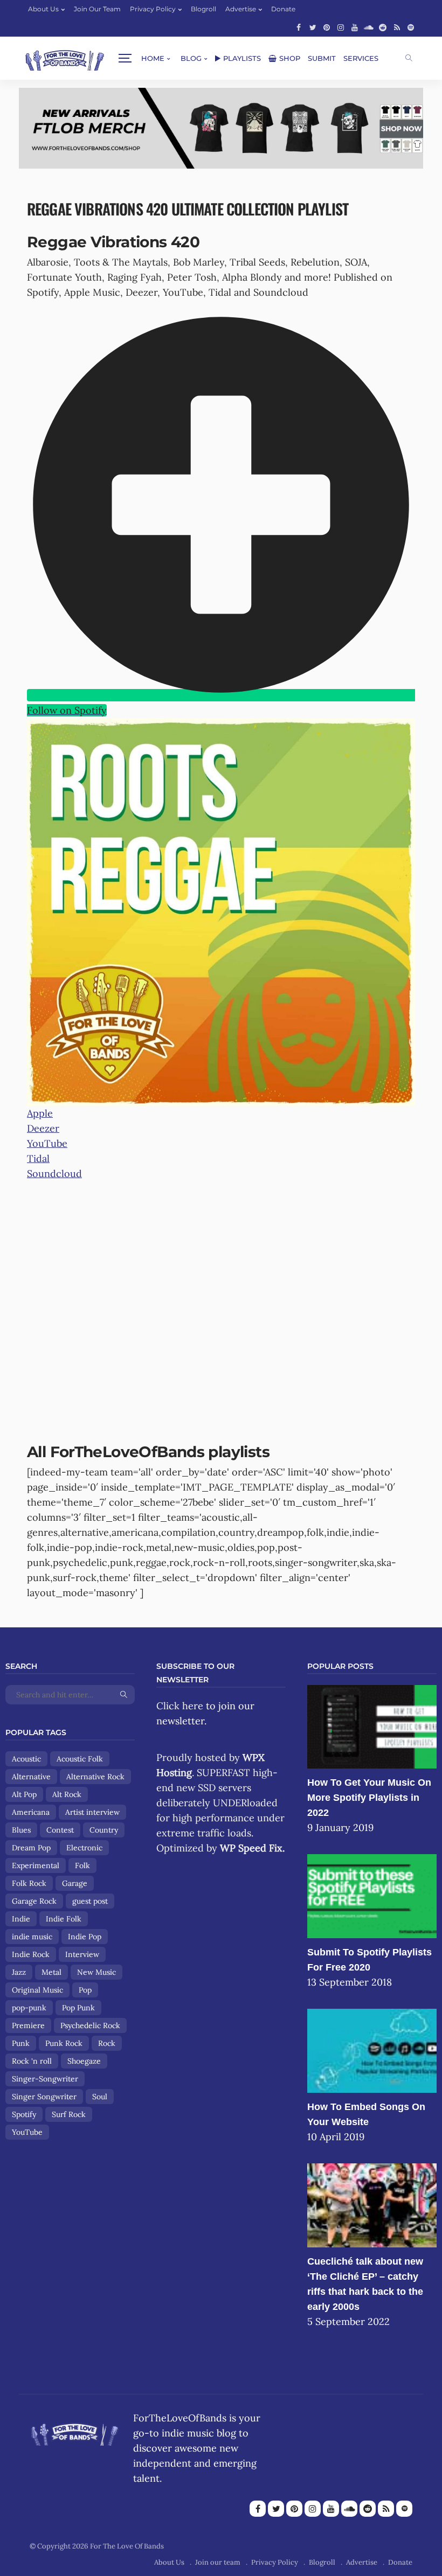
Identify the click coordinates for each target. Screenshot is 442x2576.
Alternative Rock (95, 1777)
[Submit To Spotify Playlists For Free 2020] (372, 1895)
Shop (290, 58)
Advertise (241, 9)
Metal (51, 1972)
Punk (21, 2043)
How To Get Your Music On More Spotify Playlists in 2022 (369, 1798)
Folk (82, 1865)
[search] (409, 58)
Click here (180, 1706)
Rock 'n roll (32, 2061)
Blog (191, 58)
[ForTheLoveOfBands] (75, 2431)
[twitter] (313, 27)
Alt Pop (24, 1794)
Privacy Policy (153, 9)
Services (361, 58)
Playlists (242, 58)
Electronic (84, 1848)
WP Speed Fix (251, 1848)
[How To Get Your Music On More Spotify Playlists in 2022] (372, 1726)
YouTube (27, 2132)
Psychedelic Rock (90, 2025)
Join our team (97, 9)
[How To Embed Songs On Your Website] (372, 2050)
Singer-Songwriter (45, 2079)
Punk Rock (64, 2043)
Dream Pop (31, 1848)
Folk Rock (29, 1883)
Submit (322, 58)
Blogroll (203, 9)
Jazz (19, 1972)
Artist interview (92, 1812)
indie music (32, 1937)
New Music (96, 1972)
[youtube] (355, 27)
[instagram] (341, 27)
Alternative (31, 1777)
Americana (31, 1812)
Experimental (36, 1865)
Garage (75, 1883)
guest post (90, 1901)
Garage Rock (34, 1901)
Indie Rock (31, 1954)
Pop (85, 1990)
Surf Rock (69, 2114)
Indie (21, 1919)
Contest (60, 1830)
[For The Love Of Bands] (65, 58)
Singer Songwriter (44, 2097)
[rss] (397, 27)
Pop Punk (78, 2008)
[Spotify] (411, 27)
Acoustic (26, 1759)
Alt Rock (67, 1794)
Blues (21, 1830)
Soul (100, 2097)
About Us (43, 9)
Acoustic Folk (80, 1759)
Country (104, 1830)
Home (153, 58)
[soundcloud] (369, 27)
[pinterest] (327, 27)
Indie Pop (85, 1937)
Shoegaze (84, 2061)
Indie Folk (64, 1919)
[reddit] (383, 27)
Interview (82, 1954)
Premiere (28, 2025)
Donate (283, 9)
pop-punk (29, 2008)
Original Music (37, 1990)
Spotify (24, 2114)
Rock (107, 2043)
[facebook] (299, 27)
